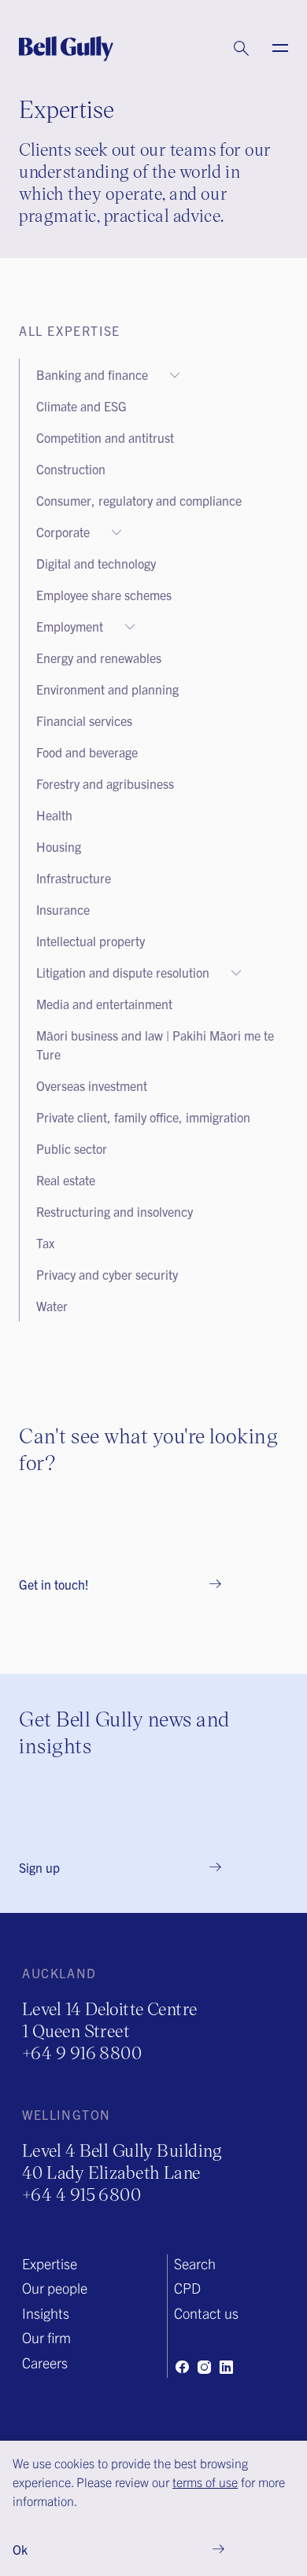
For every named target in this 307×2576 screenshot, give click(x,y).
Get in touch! (54, 1584)
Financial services (84, 720)
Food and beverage (87, 752)
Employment (70, 626)
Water (52, 1306)
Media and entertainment (104, 1004)
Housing (59, 846)
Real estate (66, 1180)
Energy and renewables (99, 658)
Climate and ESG (81, 406)
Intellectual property (91, 941)
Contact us (206, 2313)
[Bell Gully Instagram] (204, 2367)
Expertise (50, 2263)
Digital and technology (96, 563)
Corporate (63, 532)
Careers (45, 2362)
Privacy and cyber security (107, 1274)
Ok (20, 2549)
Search (195, 2263)
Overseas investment (92, 1085)
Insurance (63, 909)
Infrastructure (74, 878)
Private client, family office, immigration (143, 1117)
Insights (46, 2313)
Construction (71, 469)
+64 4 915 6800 (81, 2194)
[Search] (226, 49)
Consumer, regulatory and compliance (139, 500)
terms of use (205, 2482)
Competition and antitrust (105, 437)
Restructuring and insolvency (115, 1211)
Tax (45, 1243)
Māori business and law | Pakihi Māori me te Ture (155, 1045)
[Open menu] (271, 49)
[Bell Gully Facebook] (182, 2367)
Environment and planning (107, 689)
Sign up (39, 1867)
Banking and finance (92, 374)
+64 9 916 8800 (82, 2053)
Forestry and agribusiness (105, 783)
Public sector (72, 1148)
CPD (187, 2288)
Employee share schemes (104, 595)
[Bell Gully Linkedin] (226, 2367)
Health (54, 815)
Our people (55, 2288)
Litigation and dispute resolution (123, 972)
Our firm (46, 2337)
